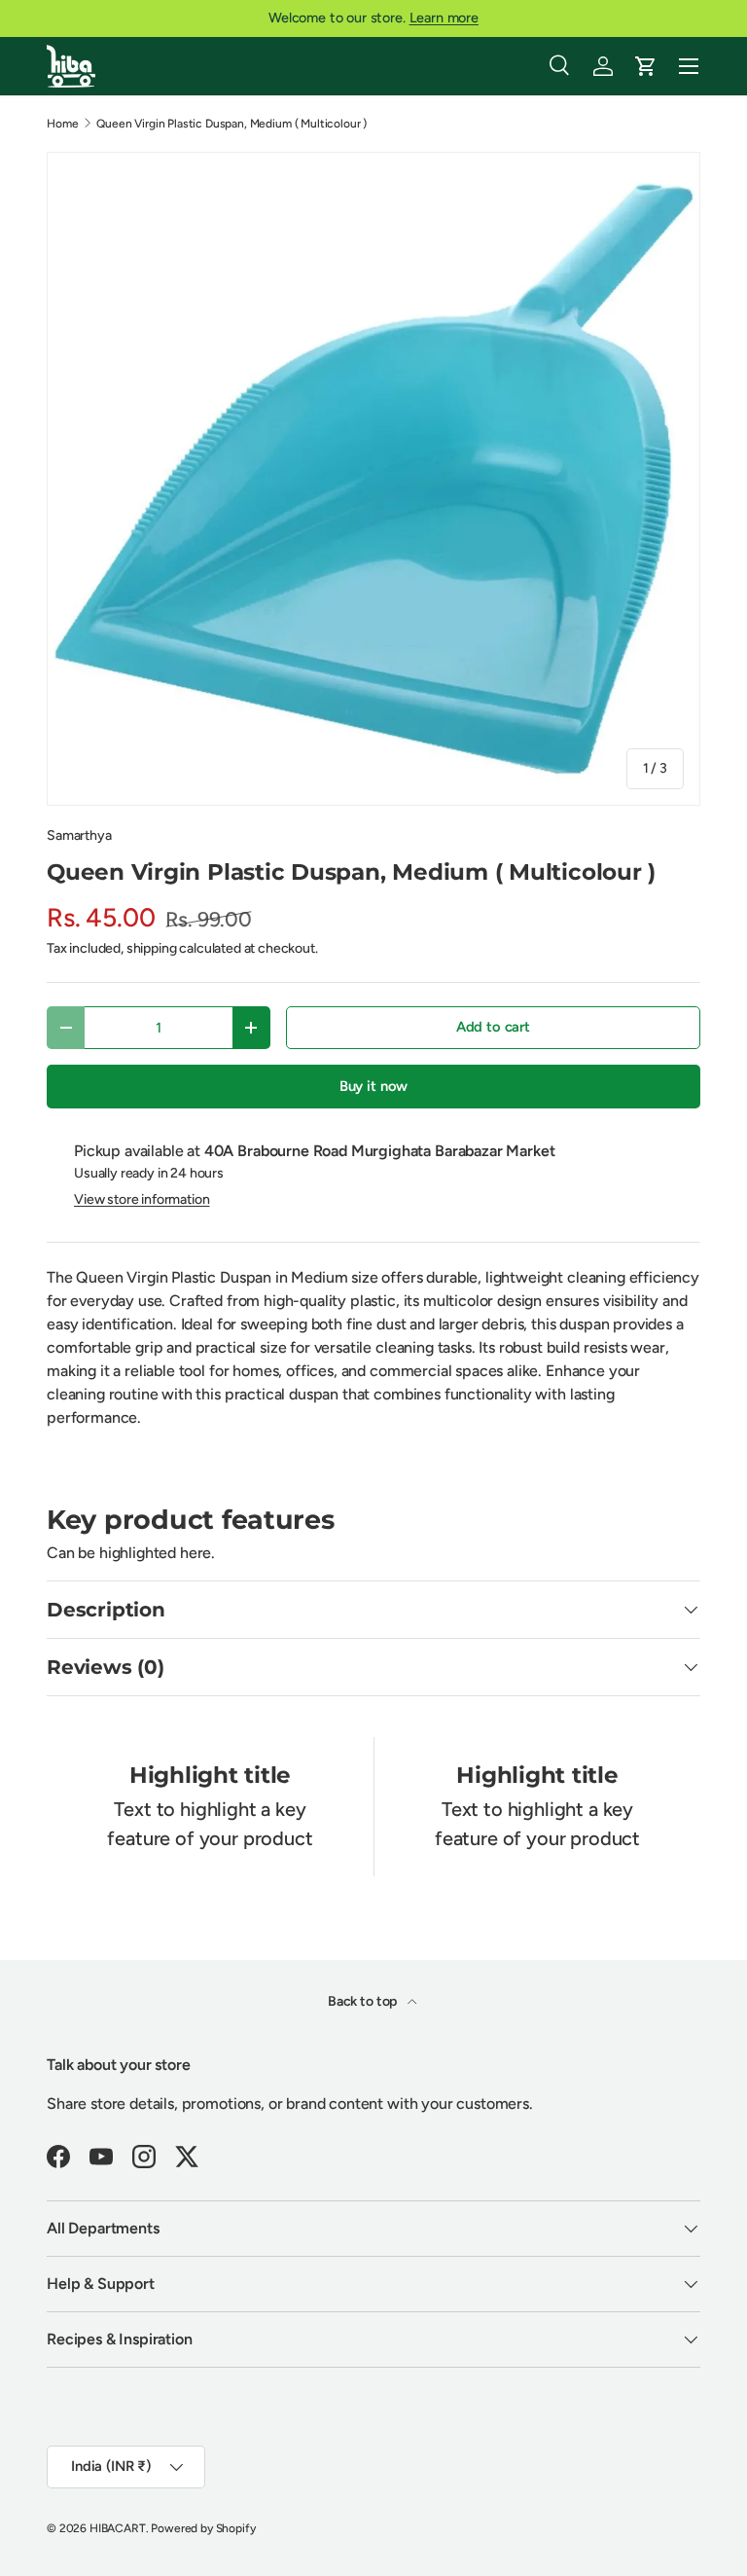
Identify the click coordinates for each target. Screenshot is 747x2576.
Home (62, 124)
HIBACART (118, 2528)
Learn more (444, 18)
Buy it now (373, 1086)
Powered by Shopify (203, 2528)
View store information (142, 1199)
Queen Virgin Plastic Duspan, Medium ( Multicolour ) (231, 124)
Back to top (364, 2001)
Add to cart (493, 1027)
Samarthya (79, 835)
